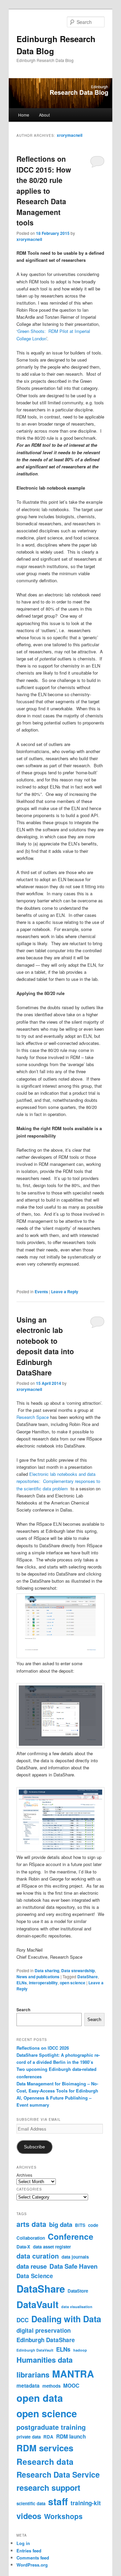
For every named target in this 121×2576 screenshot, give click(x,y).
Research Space (33, 1417)
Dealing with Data (66, 2319)
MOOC (71, 2386)
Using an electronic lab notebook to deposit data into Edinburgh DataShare (45, 1346)
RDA (48, 2437)
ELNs (22, 1983)
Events (41, 1292)
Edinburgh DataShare (46, 2340)
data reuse (32, 2266)
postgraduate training (51, 2427)
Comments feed (33, 2558)
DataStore (78, 2291)
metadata (28, 2386)
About (44, 115)
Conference (71, 2236)
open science (73, 1983)
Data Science (35, 2276)
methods (51, 2386)
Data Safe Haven (73, 2266)
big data (61, 2224)
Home (24, 115)
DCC (23, 2320)
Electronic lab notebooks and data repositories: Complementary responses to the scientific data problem (58, 1481)
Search (23, 2010)
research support (48, 2487)
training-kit (86, 2503)
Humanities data (45, 2360)
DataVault (37, 2304)
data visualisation (77, 2307)
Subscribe (34, 2147)
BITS (80, 2225)
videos (29, 2516)
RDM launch (71, 2437)
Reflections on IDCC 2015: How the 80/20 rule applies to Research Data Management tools (44, 191)
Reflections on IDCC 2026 (43, 2048)
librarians (33, 2375)
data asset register (52, 2247)
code (93, 2225)
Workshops (63, 2516)
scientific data (31, 2503)
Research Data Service (58, 2474)
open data (40, 2398)
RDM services (45, 2448)
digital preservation (44, 2330)
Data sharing (47, 1970)
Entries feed (29, 2551)
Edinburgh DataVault (35, 2350)
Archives (24, 2175)
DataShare (88, 1977)
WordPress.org (32, 2565)
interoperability (43, 1983)
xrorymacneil (70, 135)
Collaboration (31, 2238)
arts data (31, 2224)
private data (29, 2437)
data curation (38, 2256)
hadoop (80, 2350)
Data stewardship (78, 1970)
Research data (45, 2461)
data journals (75, 2257)
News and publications (38, 1977)
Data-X (23, 2247)
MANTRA (73, 2374)
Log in (23, 2543)
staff (58, 2501)
